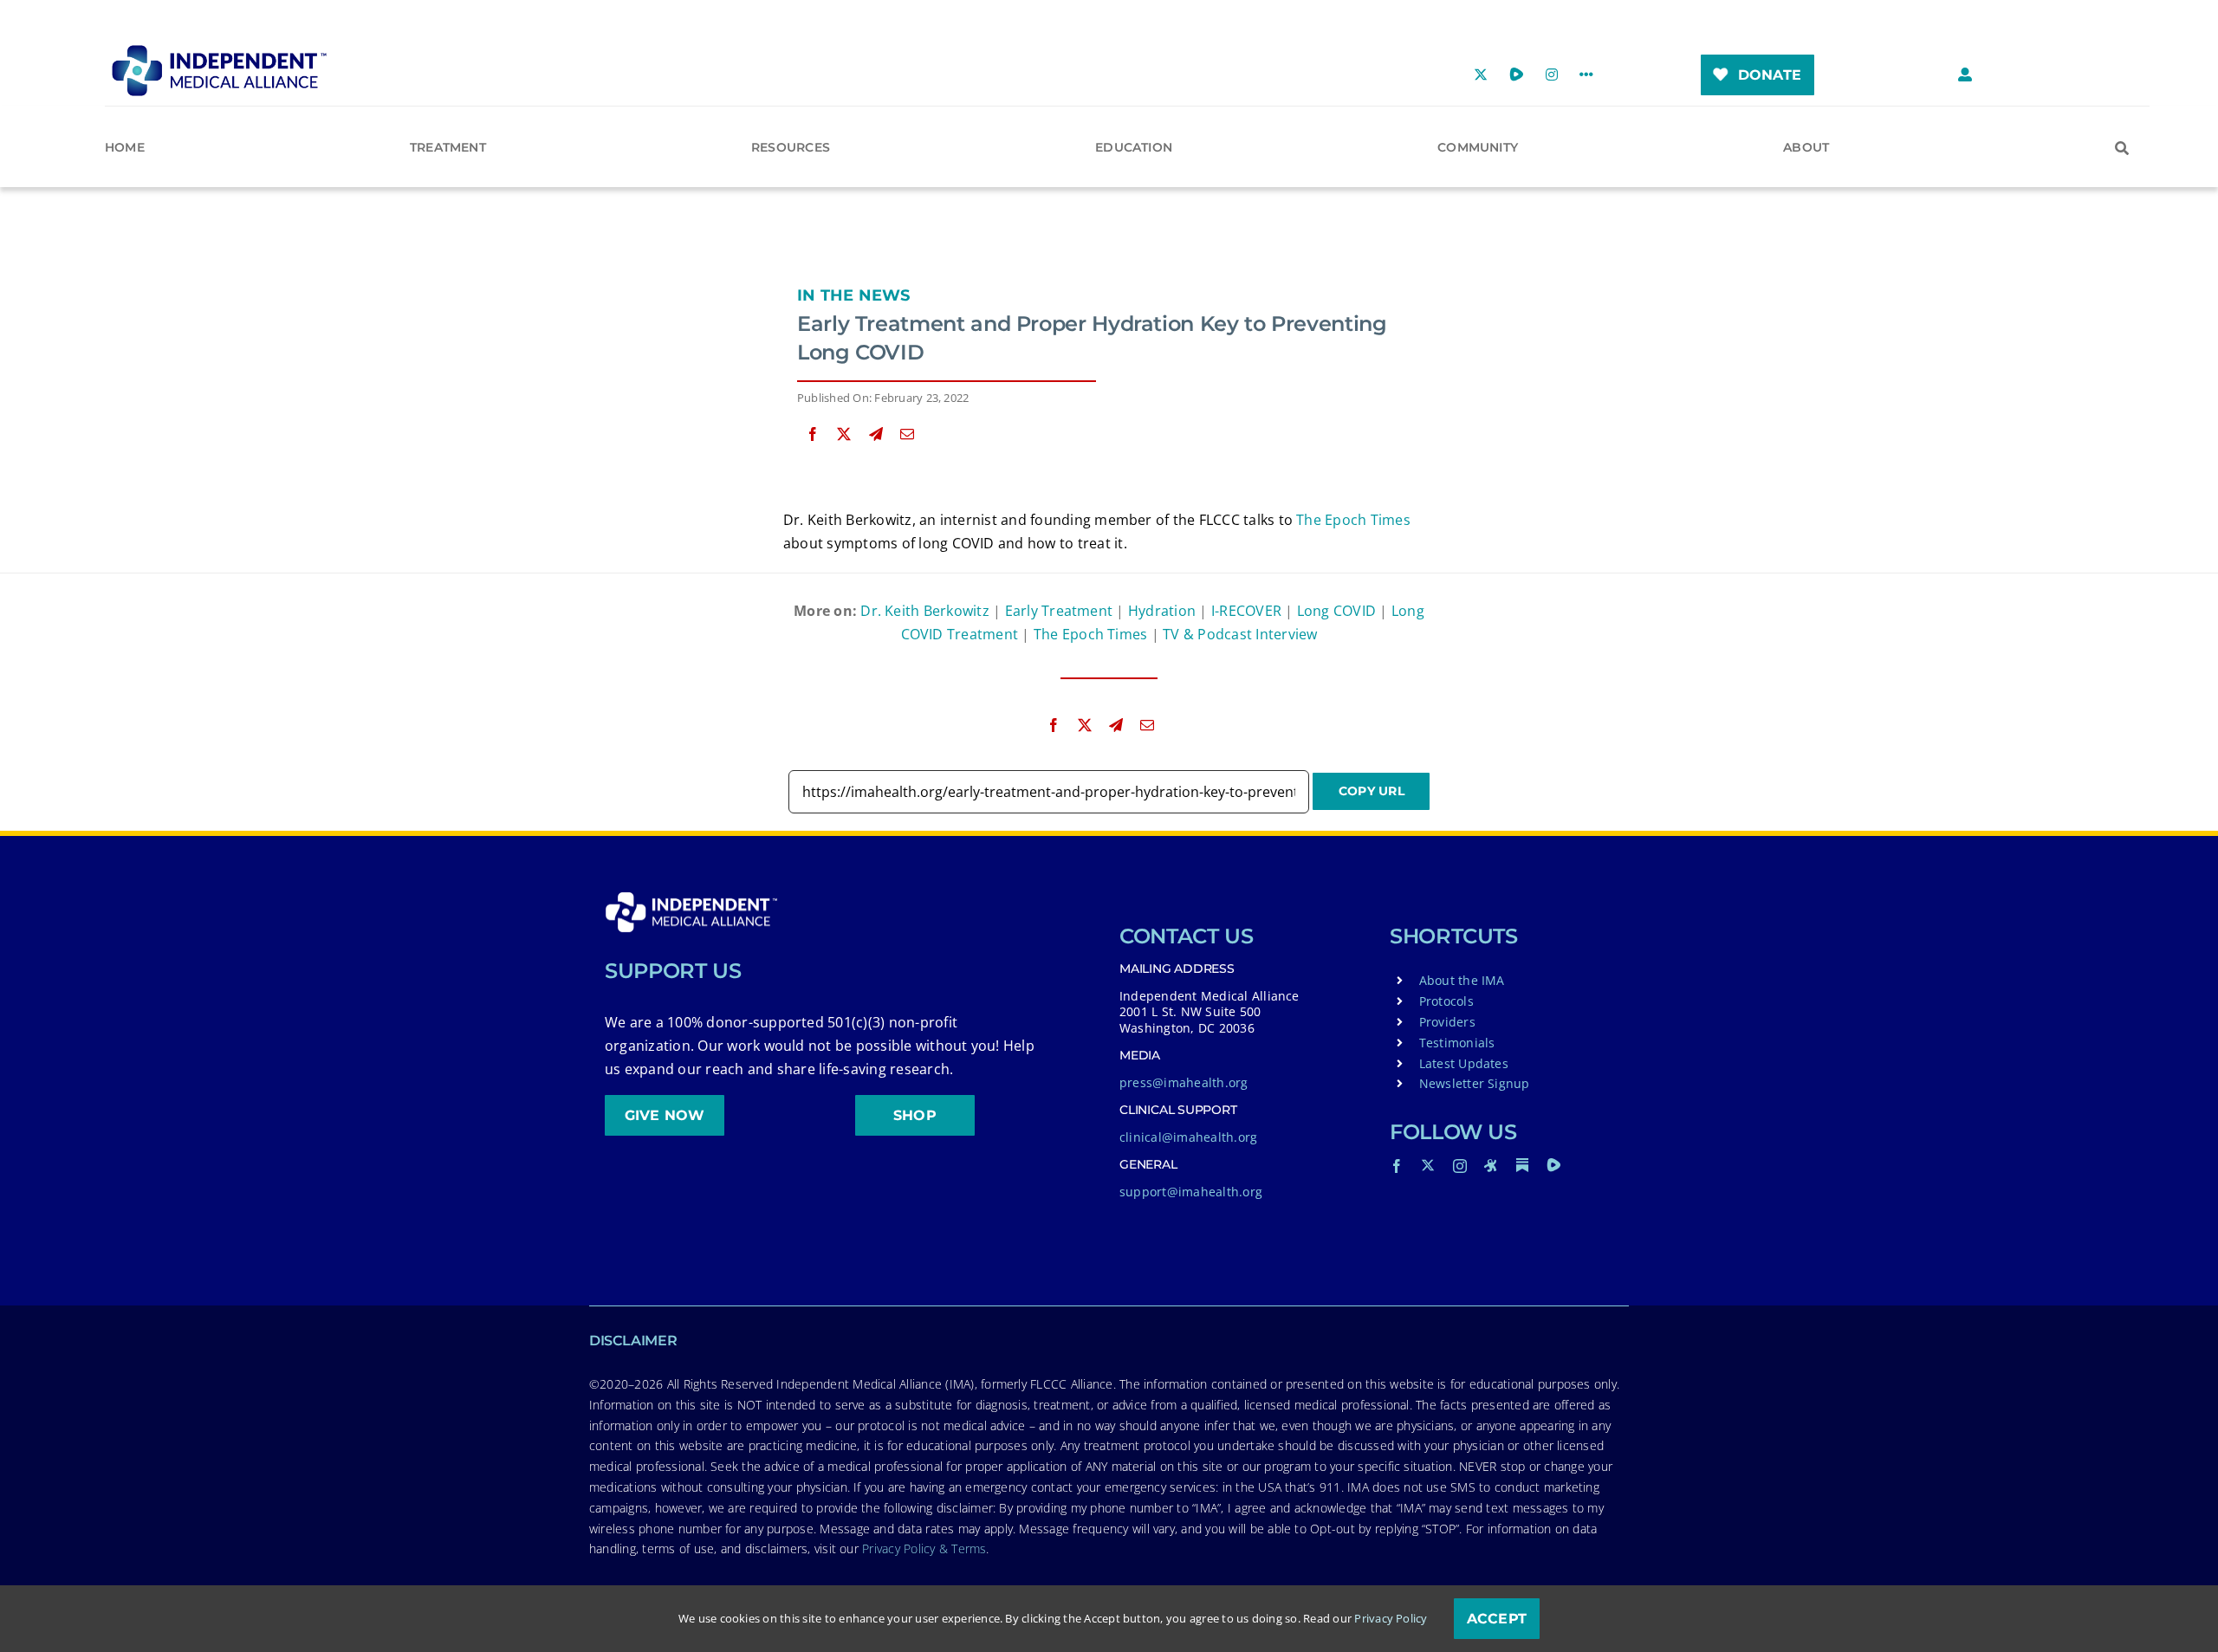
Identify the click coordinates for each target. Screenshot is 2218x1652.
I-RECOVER (1246, 611)
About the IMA (1462, 980)
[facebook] (1397, 1166)
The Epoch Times (1353, 520)
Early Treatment (1059, 611)
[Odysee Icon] (1491, 1165)
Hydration (1162, 611)
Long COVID (1336, 611)
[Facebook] (813, 434)
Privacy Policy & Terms (924, 1548)
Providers (1447, 1022)
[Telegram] (876, 434)
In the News (854, 295)
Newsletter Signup (1475, 1083)
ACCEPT (1497, 1619)
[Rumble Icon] (1553, 1165)
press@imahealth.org (1184, 1082)
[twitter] (1428, 1165)
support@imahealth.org (1191, 1192)
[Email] (907, 434)
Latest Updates (1464, 1063)
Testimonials (1457, 1043)
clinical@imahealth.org (1188, 1137)
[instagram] (1460, 1166)
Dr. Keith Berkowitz (925, 611)
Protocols (1446, 1001)
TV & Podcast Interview (1240, 634)
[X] (844, 434)
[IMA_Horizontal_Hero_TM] (219, 51)
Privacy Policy (1391, 1618)
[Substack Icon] (1522, 1165)
